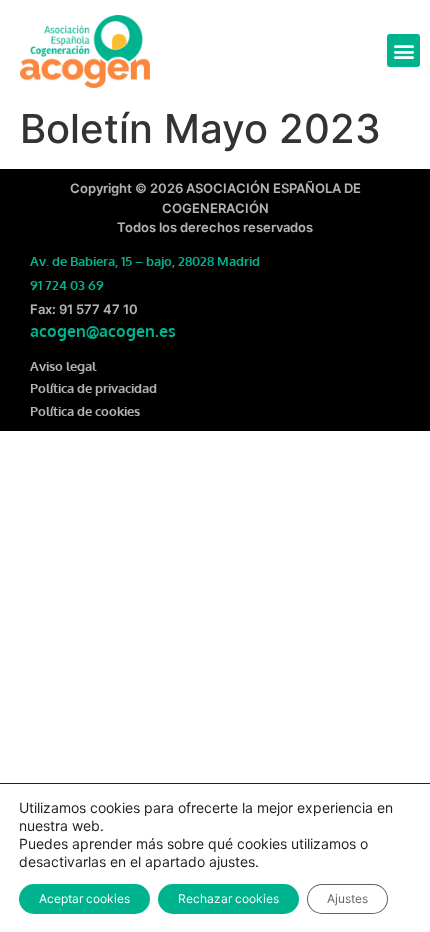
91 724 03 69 (67, 285)
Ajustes (347, 898)
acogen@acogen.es (103, 331)
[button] (403, 50)
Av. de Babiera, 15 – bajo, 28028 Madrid (145, 261)
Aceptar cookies (84, 898)
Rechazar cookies (228, 898)
